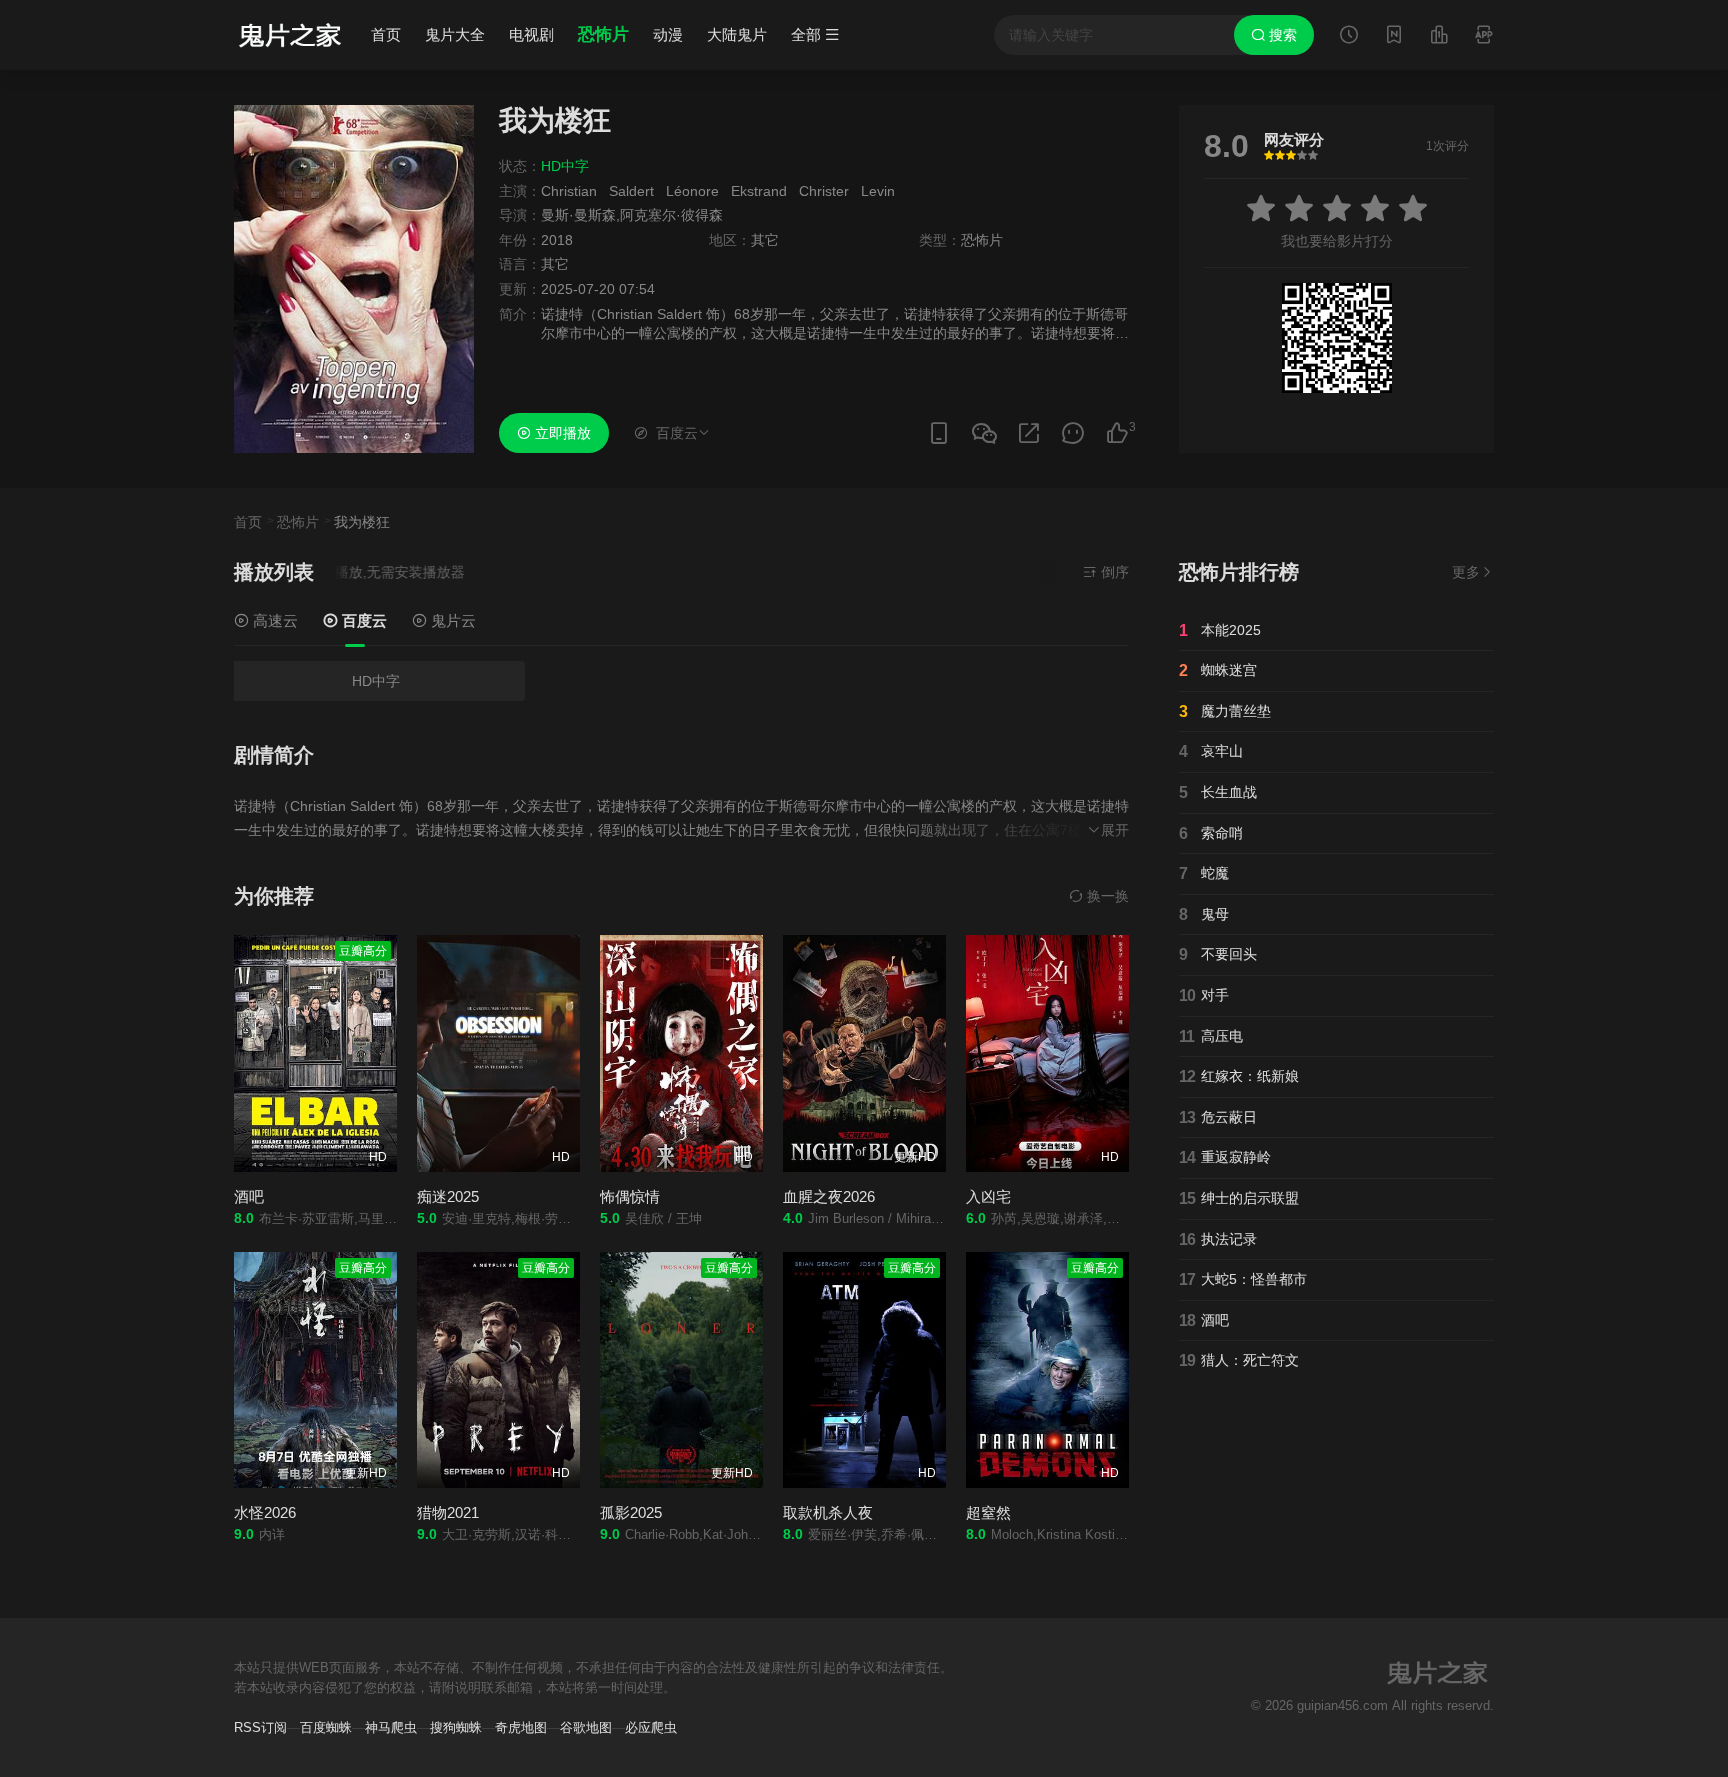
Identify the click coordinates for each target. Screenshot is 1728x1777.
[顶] (1117, 433)
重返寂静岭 (1225, 1157)
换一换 (1106, 896)
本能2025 (1220, 630)
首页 (386, 34)
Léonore (692, 191)
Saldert (631, 191)
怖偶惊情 (630, 1196)
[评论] (1073, 433)
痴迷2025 (448, 1196)
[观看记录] (1349, 37)
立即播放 (561, 433)
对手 (1204, 995)
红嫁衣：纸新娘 (1239, 1076)
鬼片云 (451, 620)
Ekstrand (759, 191)
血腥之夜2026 (829, 1196)
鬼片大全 (455, 34)
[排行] (1439, 37)
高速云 (273, 620)
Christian (569, 191)
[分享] (1029, 433)
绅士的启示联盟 (1239, 1198)
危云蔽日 (1218, 1117)
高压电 (1211, 1036)
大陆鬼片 (737, 34)
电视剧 (531, 34)
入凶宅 (988, 1196)
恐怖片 (603, 34)
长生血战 (1218, 792)
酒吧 (249, 1196)
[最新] (1394, 37)
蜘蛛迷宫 (1218, 670)
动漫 (668, 34)
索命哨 (1211, 833)
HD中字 (376, 681)
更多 (1466, 572)
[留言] (1484, 37)
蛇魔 (1204, 873)
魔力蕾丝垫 (1225, 711)
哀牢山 (1211, 751)
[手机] (939, 433)
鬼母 (1204, 914)
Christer (824, 191)
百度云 (362, 620)
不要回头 (1218, 954)
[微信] (984, 434)
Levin (878, 191)
